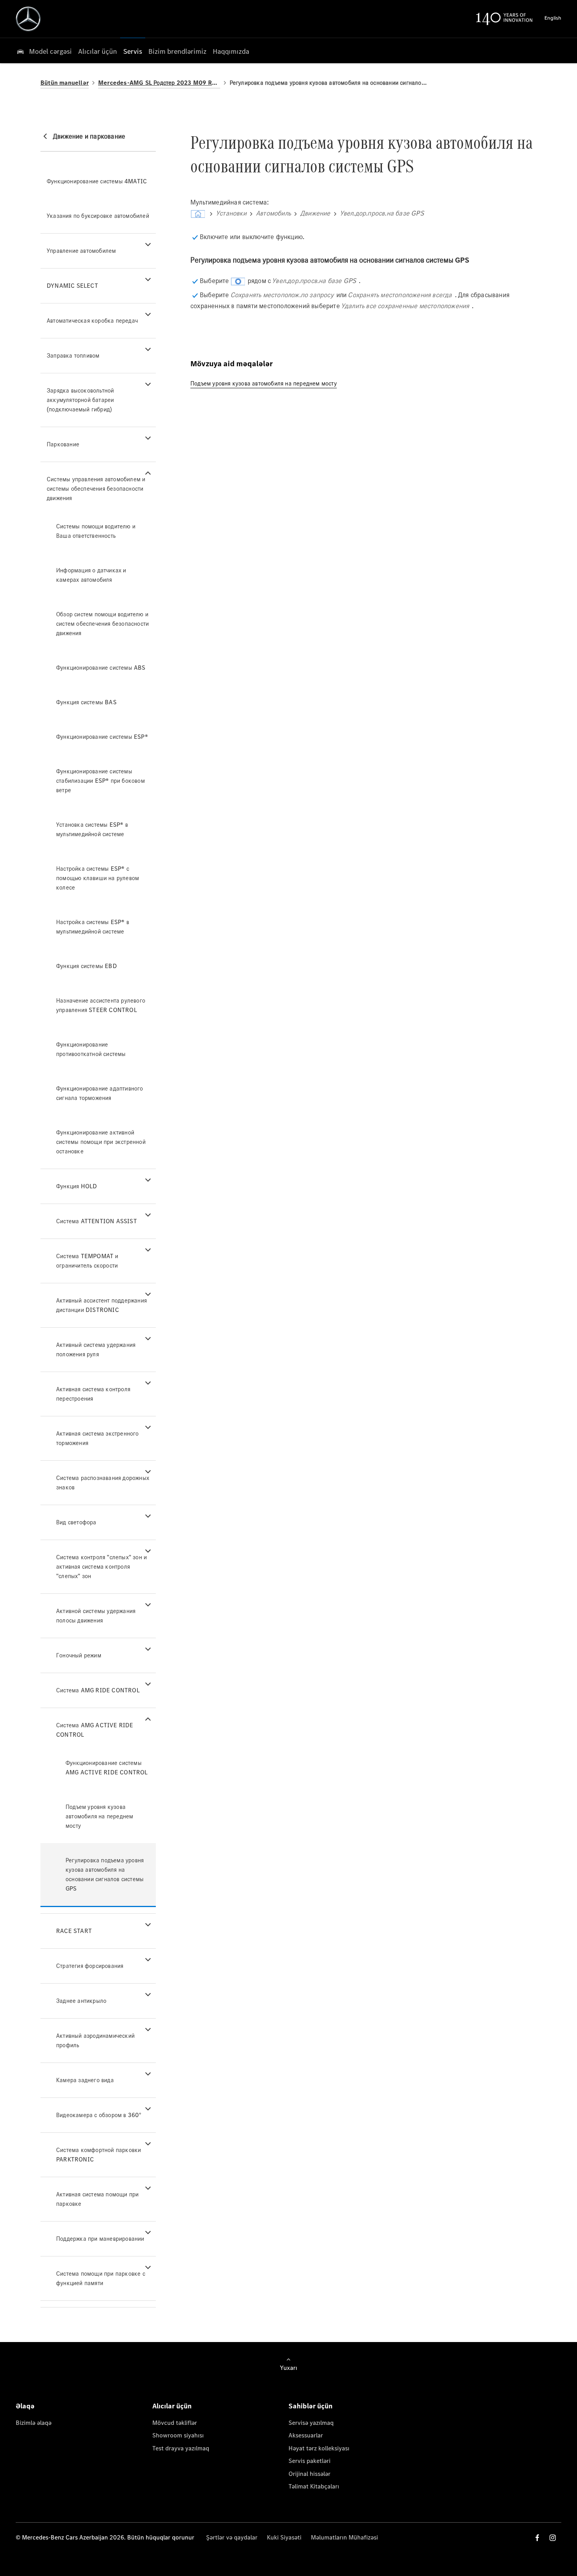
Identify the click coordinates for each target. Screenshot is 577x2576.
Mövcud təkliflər (175, 2423)
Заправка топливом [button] (73, 355)
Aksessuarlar (306, 2435)
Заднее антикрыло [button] (81, 2001)
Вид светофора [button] (76, 1522)
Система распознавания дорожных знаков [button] (103, 1483)
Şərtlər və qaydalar (232, 2537)
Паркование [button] (63, 444)
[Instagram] (553, 2538)
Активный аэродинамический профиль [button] (95, 2040)
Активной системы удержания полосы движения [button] (96, 1616)
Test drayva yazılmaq (181, 2448)
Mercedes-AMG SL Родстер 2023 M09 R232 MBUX (159, 83)
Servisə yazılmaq (311, 2423)
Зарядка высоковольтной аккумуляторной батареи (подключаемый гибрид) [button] (80, 400)
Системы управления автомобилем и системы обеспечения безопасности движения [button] (96, 489)
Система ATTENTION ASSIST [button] (97, 1221)
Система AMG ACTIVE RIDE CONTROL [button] (95, 1730)
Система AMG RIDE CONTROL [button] (98, 1690)
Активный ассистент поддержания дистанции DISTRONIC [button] (101, 1305)
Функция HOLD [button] (77, 1186)
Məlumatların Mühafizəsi (344, 2537)
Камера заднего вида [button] (85, 2080)
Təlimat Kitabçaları (314, 2486)
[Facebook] (537, 2538)
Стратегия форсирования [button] (90, 1966)
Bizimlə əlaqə (34, 2423)
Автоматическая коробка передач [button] (92, 321)
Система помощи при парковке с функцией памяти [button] (101, 2278)
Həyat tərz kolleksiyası (319, 2448)
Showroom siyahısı (178, 2435)
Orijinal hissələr (309, 2474)
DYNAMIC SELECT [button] (72, 286)
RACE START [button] (74, 1931)
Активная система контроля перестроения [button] (93, 1394)
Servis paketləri (309, 2461)
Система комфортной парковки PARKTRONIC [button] (99, 2155)
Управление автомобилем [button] (81, 251)
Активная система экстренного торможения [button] (98, 1438)
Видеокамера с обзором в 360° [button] (99, 2115)
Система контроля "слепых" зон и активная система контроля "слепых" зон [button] (101, 1567)
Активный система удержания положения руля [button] (96, 1349)
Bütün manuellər (65, 83)
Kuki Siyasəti (284, 2537)
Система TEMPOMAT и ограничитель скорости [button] (87, 1261)
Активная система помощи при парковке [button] (97, 2199)
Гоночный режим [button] (79, 1655)
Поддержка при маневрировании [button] (100, 2239)
